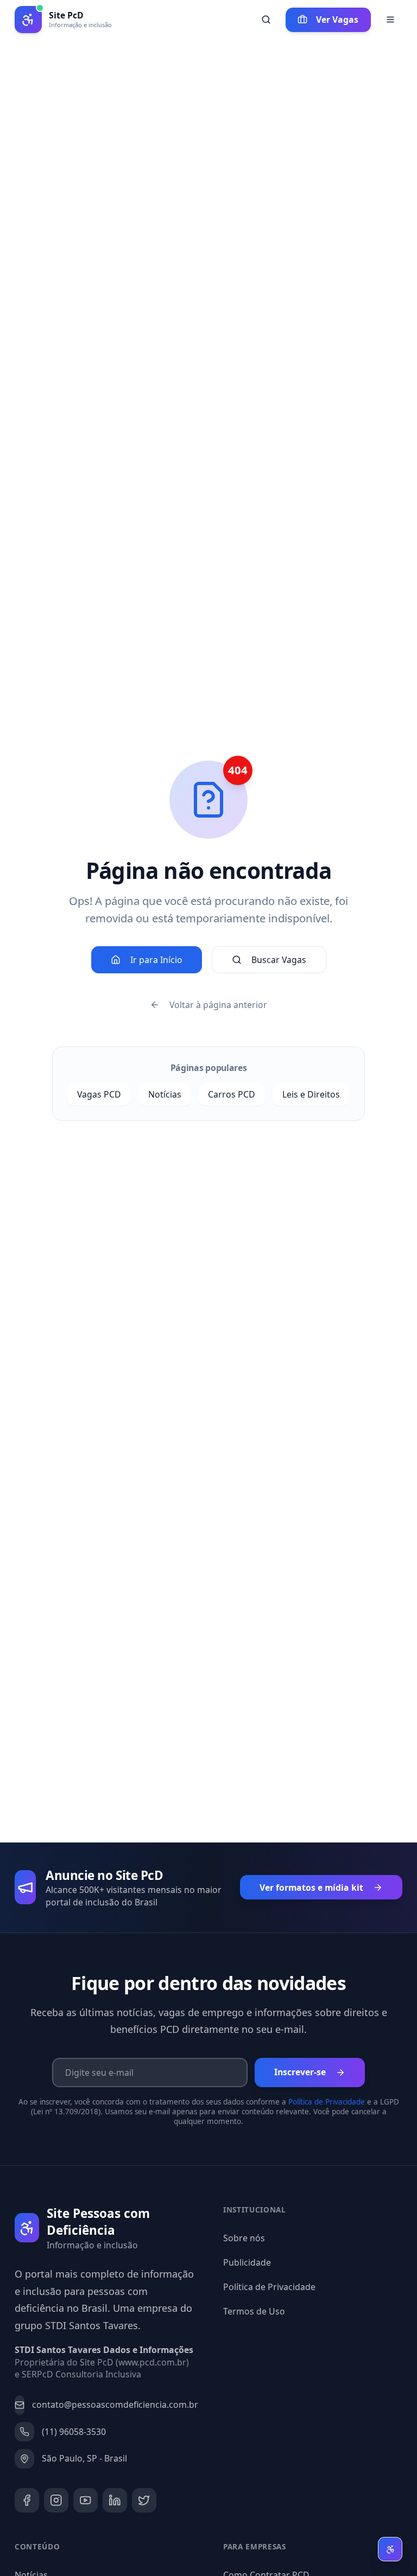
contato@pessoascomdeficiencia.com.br (113, 2405)
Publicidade (247, 2262)
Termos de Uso (254, 2311)
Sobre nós (244, 2238)
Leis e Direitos (311, 1094)
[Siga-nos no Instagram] (56, 2500)
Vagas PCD (99, 1094)
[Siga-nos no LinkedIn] (115, 2500)
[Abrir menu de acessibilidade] (390, 2549)
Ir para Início (156, 960)
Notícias (165, 1094)
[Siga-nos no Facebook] (27, 2500)
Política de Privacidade (327, 2102)
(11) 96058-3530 (74, 2432)
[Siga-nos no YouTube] (86, 2500)
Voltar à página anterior (218, 1005)
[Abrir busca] (266, 20)
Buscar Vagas (279, 960)
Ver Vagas (337, 20)
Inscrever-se (300, 2072)
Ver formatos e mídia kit (311, 1888)
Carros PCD (232, 1094)
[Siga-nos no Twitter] (144, 2500)
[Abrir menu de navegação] (390, 20)
